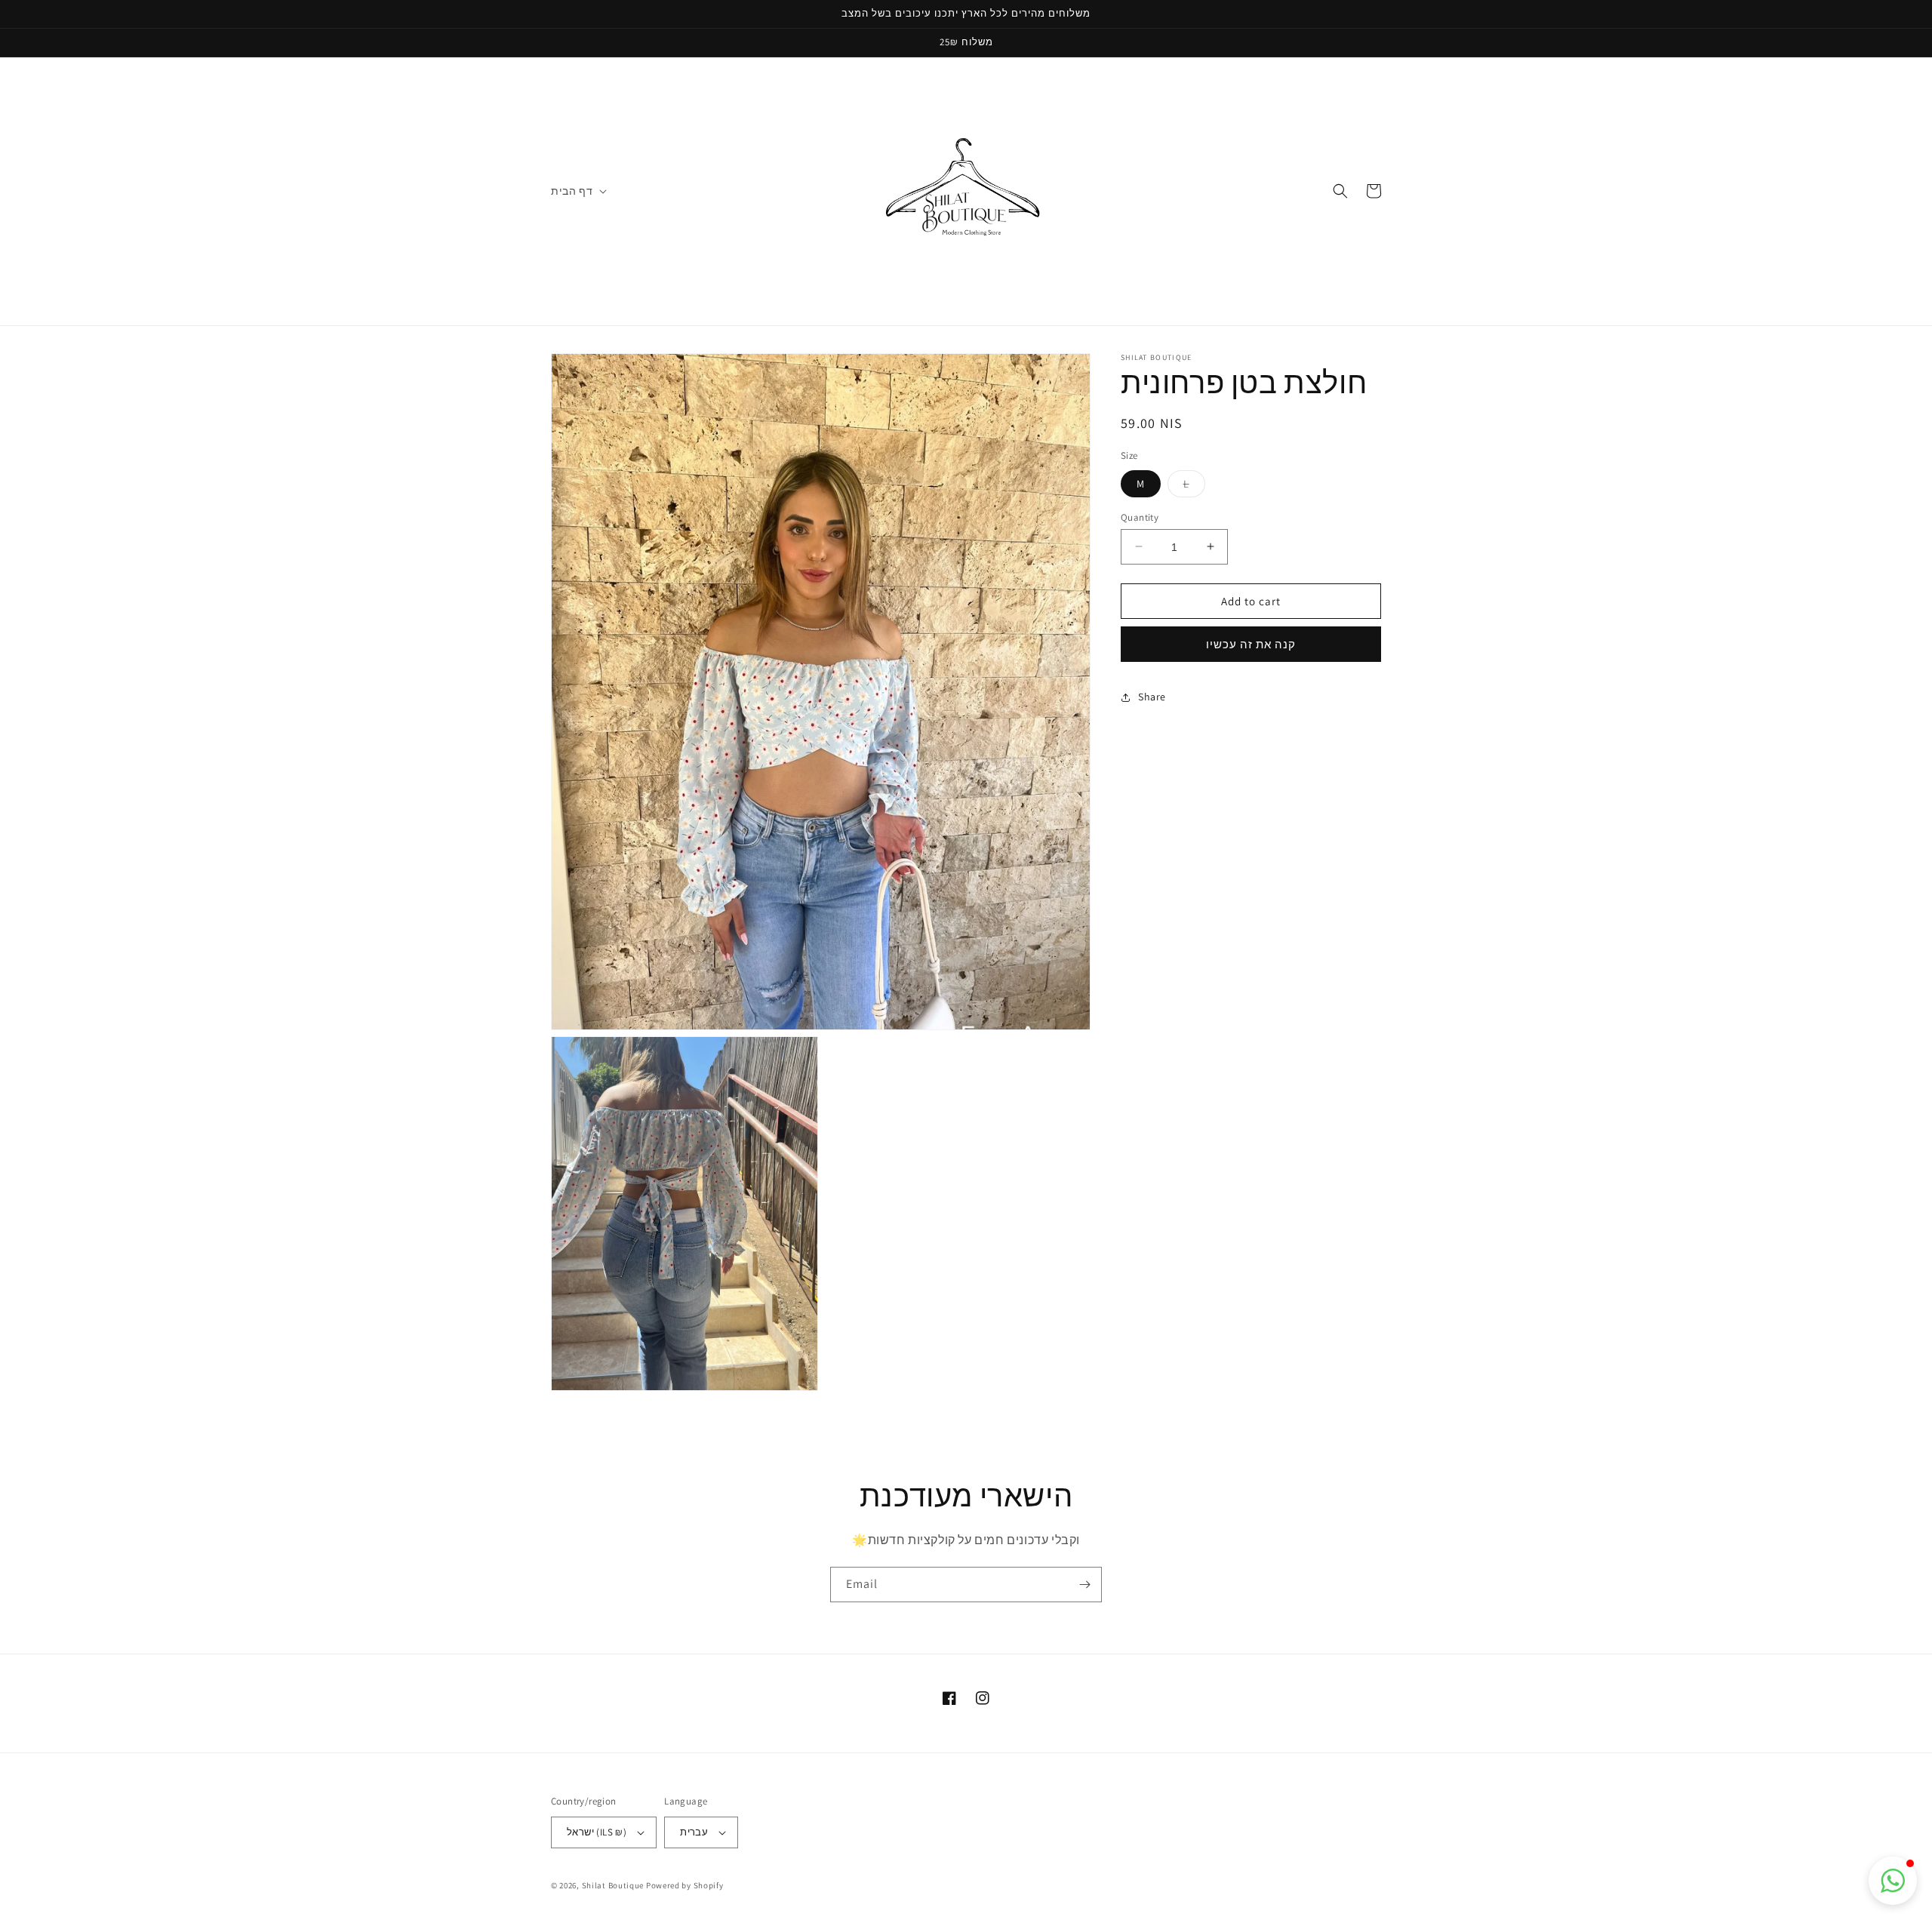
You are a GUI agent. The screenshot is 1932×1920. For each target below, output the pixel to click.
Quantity (1140, 517)
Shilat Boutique (613, 1885)
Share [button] (1152, 697)
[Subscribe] (1084, 1585)
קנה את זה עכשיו (1251, 644)
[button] (577, 191)
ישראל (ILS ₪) (597, 1832)
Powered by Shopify (685, 1885)
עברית (694, 1832)
